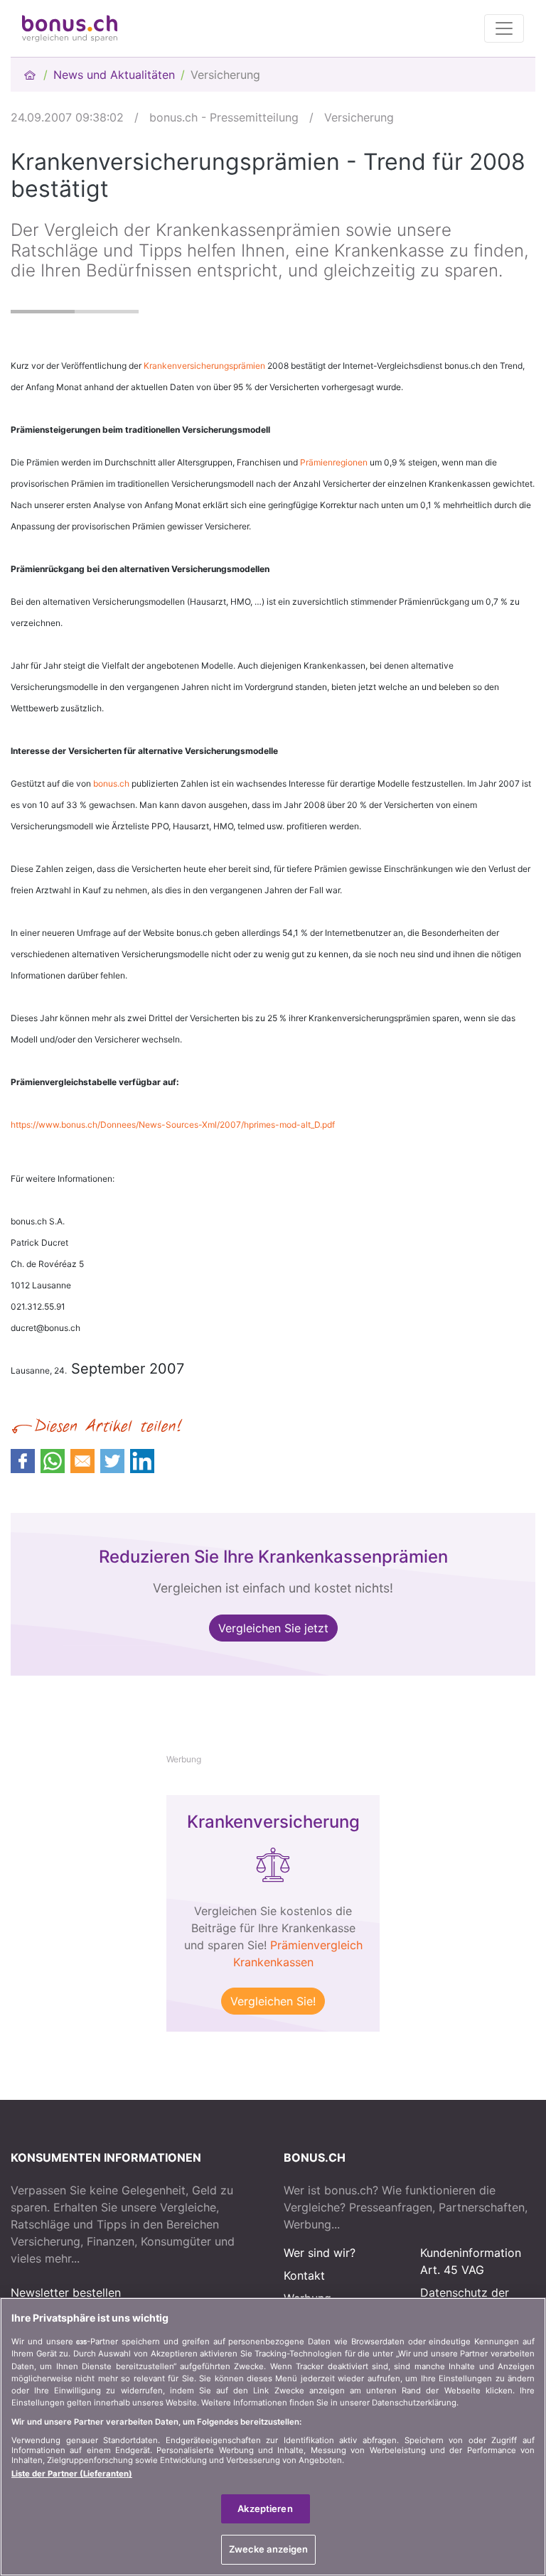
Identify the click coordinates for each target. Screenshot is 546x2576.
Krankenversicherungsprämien (204, 366)
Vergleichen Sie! (273, 2001)
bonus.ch (111, 783)
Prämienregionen (334, 462)
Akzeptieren (265, 2508)
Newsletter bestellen (66, 2292)
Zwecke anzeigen (269, 2549)
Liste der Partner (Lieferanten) (72, 2474)
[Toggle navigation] (504, 28)
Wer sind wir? (320, 2253)
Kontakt (304, 2275)
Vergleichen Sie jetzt (273, 1628)
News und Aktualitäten (114, 75)
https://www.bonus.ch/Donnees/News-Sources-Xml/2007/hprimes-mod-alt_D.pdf (173, 1125)
